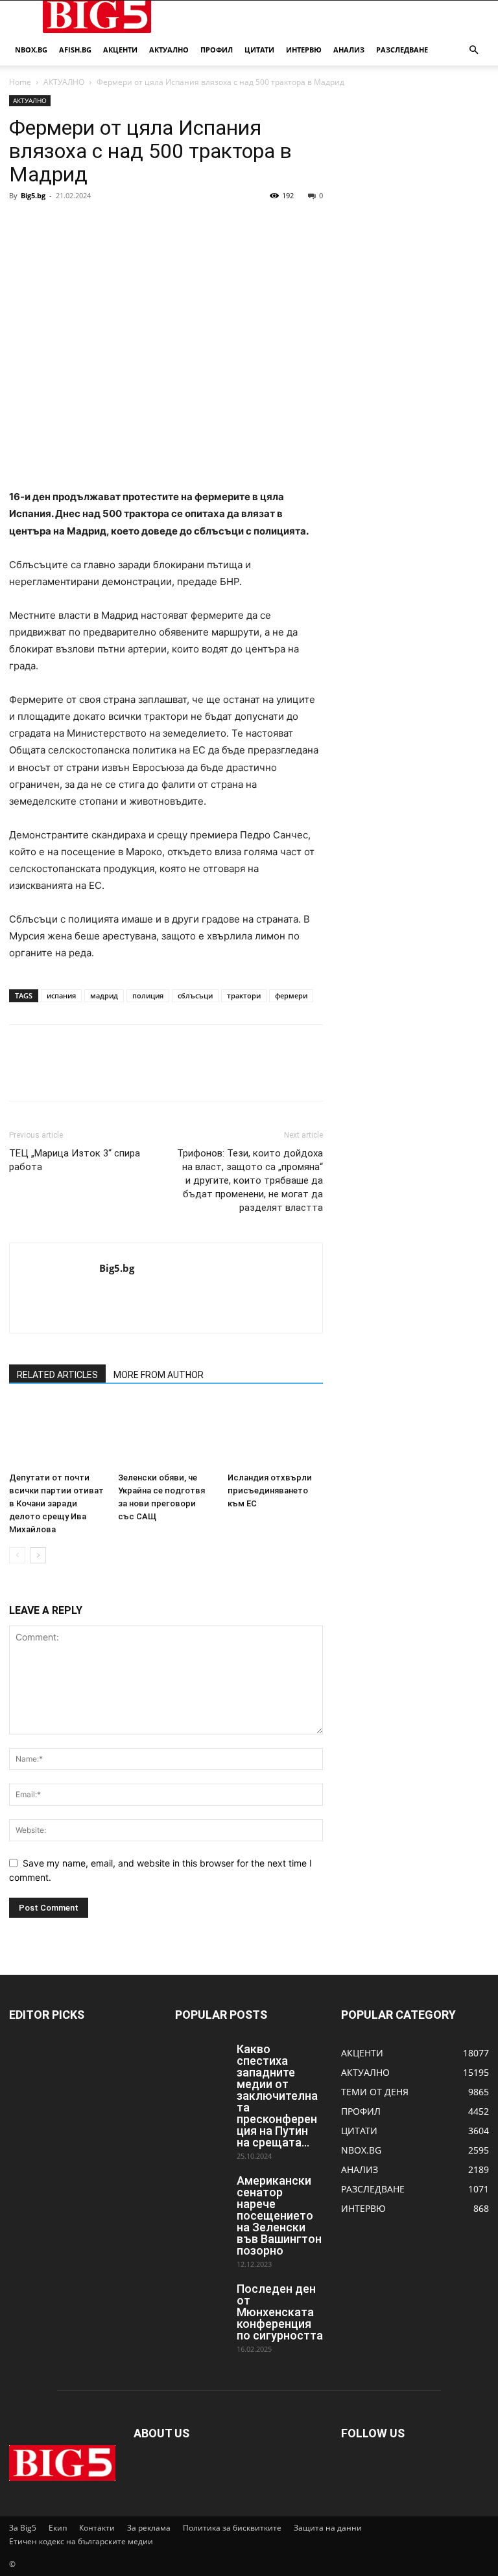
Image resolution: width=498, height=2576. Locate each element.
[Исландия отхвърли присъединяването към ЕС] (275, 1434)
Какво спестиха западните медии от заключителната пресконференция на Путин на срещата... (277, 2096)
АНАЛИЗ (349, 50)
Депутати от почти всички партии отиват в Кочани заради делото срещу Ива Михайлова (56, 1503)
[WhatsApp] (112, 225)
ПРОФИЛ (217, 50)
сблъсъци (195, 995)
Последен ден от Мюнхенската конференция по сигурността (280, 2312)
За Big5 (23, 2528)
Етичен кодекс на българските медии (81, 2541)
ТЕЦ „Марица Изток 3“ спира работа (75, 1160)
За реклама (149, 2528)
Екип (58, 2528)
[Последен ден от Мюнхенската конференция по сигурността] (201, 2301)
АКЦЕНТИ (120, 50)
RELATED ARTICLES (57, 1375)
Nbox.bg (31, 50)
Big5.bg (33, 195)
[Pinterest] (82, 225)
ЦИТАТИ (259, 50)
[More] (142, 225)
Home (20, 82)
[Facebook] (22, 225)
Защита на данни (328, 2528)
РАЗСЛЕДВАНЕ (402, 50)
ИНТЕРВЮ (304, 50)
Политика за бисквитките (232, 2528)
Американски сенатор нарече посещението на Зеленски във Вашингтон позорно (279, 2215)
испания (61, 995)
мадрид (104, 995)
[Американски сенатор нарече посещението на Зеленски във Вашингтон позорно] (201, 2193)
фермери (291, 995)
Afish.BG (75, 50)
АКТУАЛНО (169, 50)
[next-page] (38, 1555)
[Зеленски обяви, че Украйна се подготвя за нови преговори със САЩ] (166, 1434)
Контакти (97, 2528)
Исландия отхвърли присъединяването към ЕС (270, 1490)
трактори (244, 995)
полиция (148, 995)
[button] (473, 50)
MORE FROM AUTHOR (159, 1375)
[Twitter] (52, 225)
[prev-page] (17, 1555)
